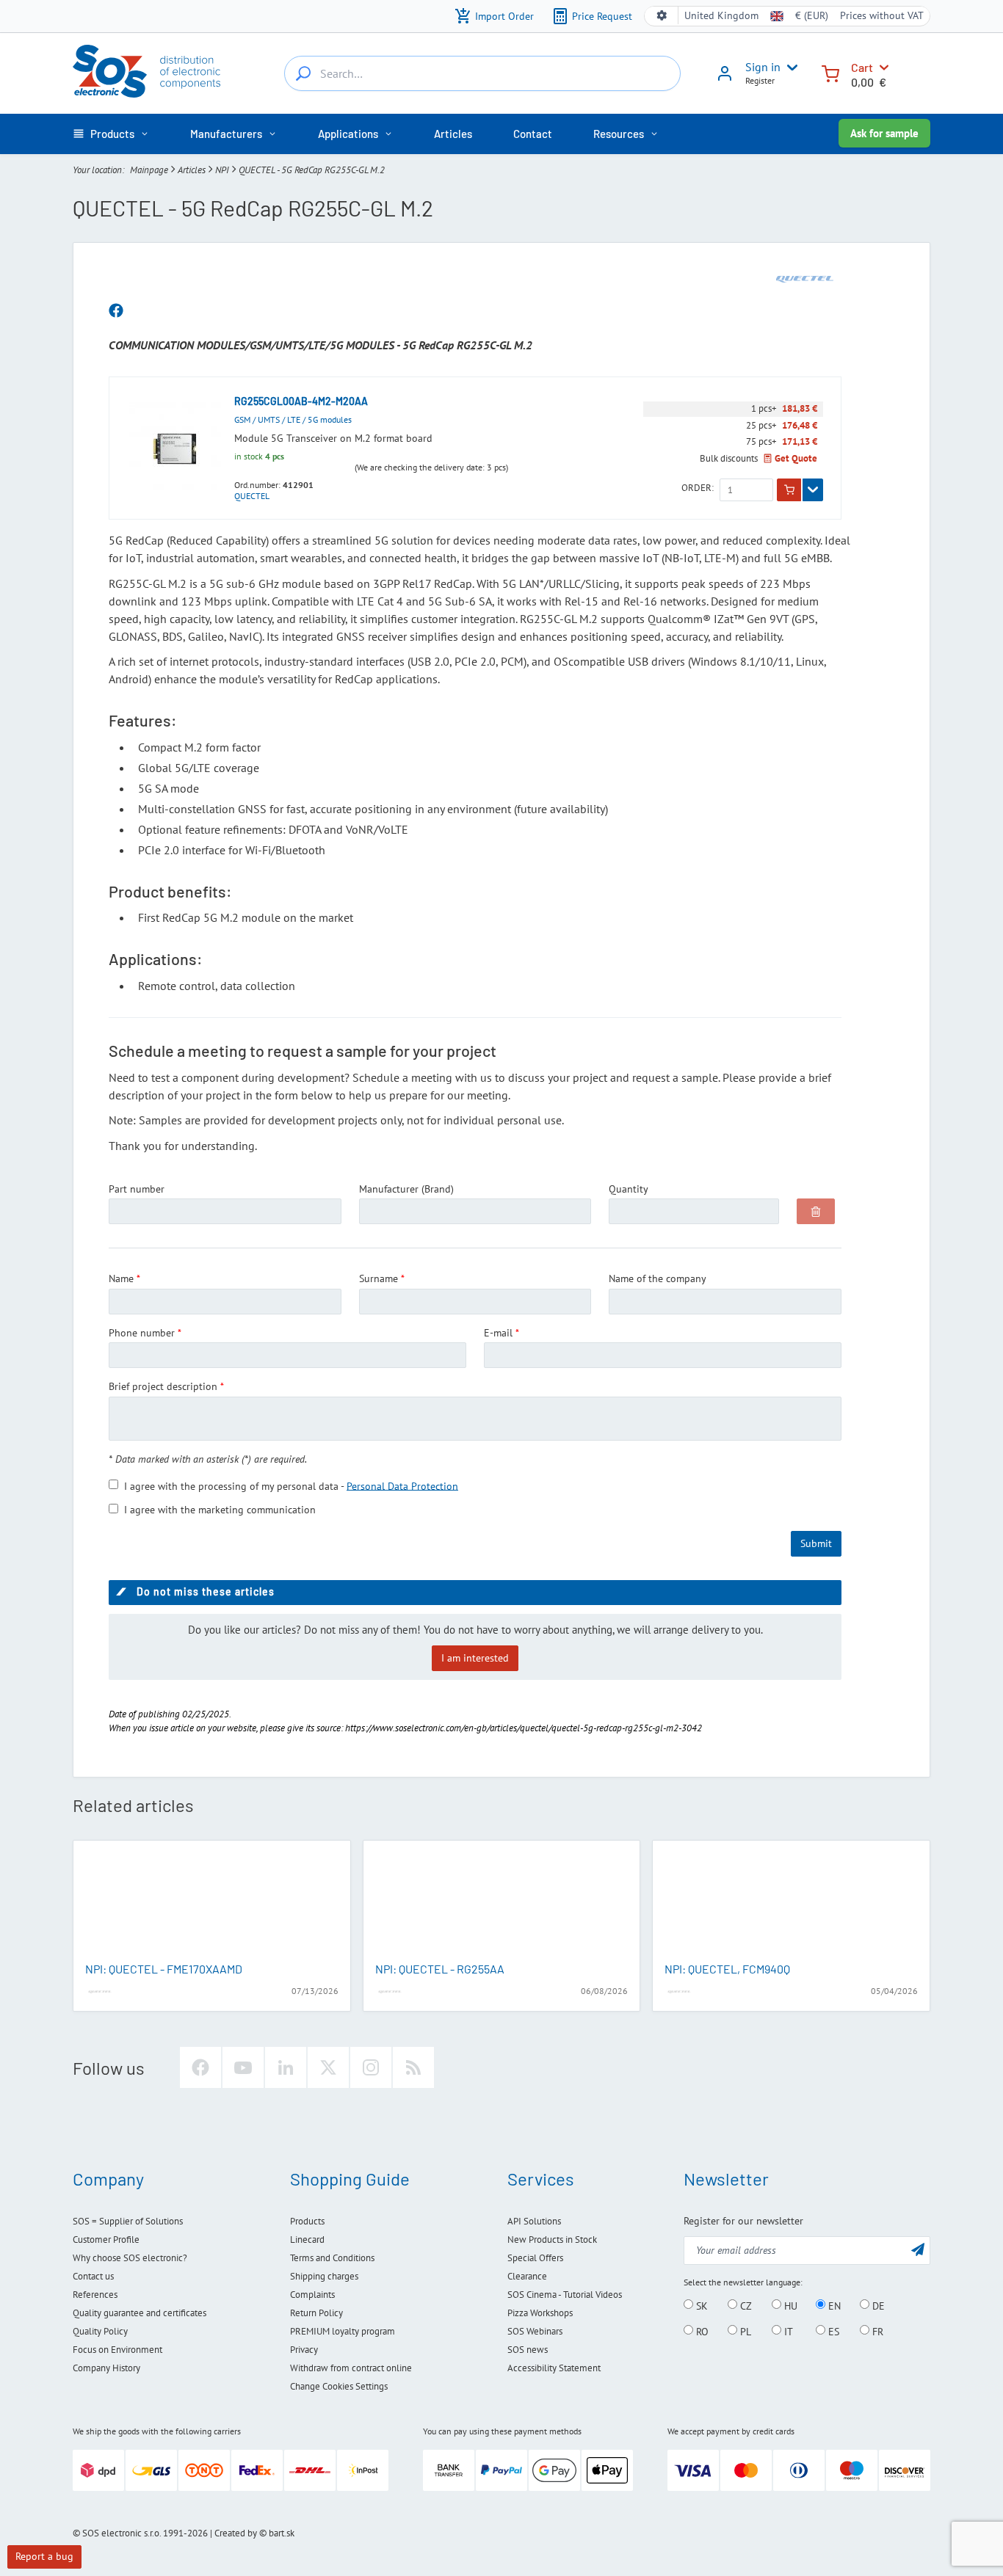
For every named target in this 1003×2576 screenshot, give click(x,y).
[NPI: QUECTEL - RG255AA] (502, 1902)
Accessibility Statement (554, 2368)
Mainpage (149, 170)
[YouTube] (243, 2067)
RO (701, 2331)
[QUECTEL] (805, 279)
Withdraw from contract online (351, 2368)
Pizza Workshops (540, 2313)
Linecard (307, 2240)
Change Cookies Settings (339, 2386)
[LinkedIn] (286, 2067)
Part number (137, 1189)
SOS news (528, 2350)
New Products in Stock (552, 2240)
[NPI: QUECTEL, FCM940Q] (791, 1902)
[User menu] (789, 68)
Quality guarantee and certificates (140, 2313)
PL (744, 2331)
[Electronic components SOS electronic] (146, 71)
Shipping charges (324, 2276)
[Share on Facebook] (116, 311)
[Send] (918, 2249)
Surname (379, 1278)
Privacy (304, 2350)
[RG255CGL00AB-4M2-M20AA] (175, 448)
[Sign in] (725, 79)
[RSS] (413, 2067)
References (95, 2295)
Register (760, 80)
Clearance (527, 2276)
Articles (192, 170)
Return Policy (316, 2313)
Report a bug (44, 2556)
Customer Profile (106, 2240)
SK (700, 2305)
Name (121, 1278)
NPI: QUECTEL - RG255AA (440, 1969)
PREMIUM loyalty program (343, 2331)
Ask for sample (884, 133)
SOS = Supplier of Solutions (128, 2221)
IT (787, 2331)
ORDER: (698, 488)
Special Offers (535, 2258)
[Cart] (830, 72)
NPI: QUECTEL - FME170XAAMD (164, 1969)
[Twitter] (328, 2067)
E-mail (498, 1333)
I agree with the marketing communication (220, 1510)
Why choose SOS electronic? (130, 2258)
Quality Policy (100, 2331)
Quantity (629, 1189)
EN (833, 2305)
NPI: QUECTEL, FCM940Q (727, 1969)
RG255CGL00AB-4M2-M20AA (301, 401)
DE (877, 2305)
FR (876, 2331)
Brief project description (163, 1386)
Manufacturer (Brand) (406, 1189)
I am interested (475, 1658)
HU (789, 2305)
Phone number (142, 1333)
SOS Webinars (535, 2331)
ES (832, 2331)
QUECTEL (252, 496)
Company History (106, 2368)
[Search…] (303, 73)
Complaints (312, 2295)
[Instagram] (371, 2067)
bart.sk (282, 2533)
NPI (222, 170)
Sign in (763, 67)
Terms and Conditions (332, 2258)
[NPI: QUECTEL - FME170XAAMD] (212, 1902)
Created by (236, 2533)
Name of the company (658, 1278)
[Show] (813, 490)
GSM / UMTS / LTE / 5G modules (293, 419)
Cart (862, 67)
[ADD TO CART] (789, 490)
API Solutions (534, 2221)
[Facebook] (200, 2067)
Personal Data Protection (402, 1485)
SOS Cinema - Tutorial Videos (565, 2295)
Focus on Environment (117, 2350)
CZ (745, 2305)
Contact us (93, 2276)
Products (307, 2221)
